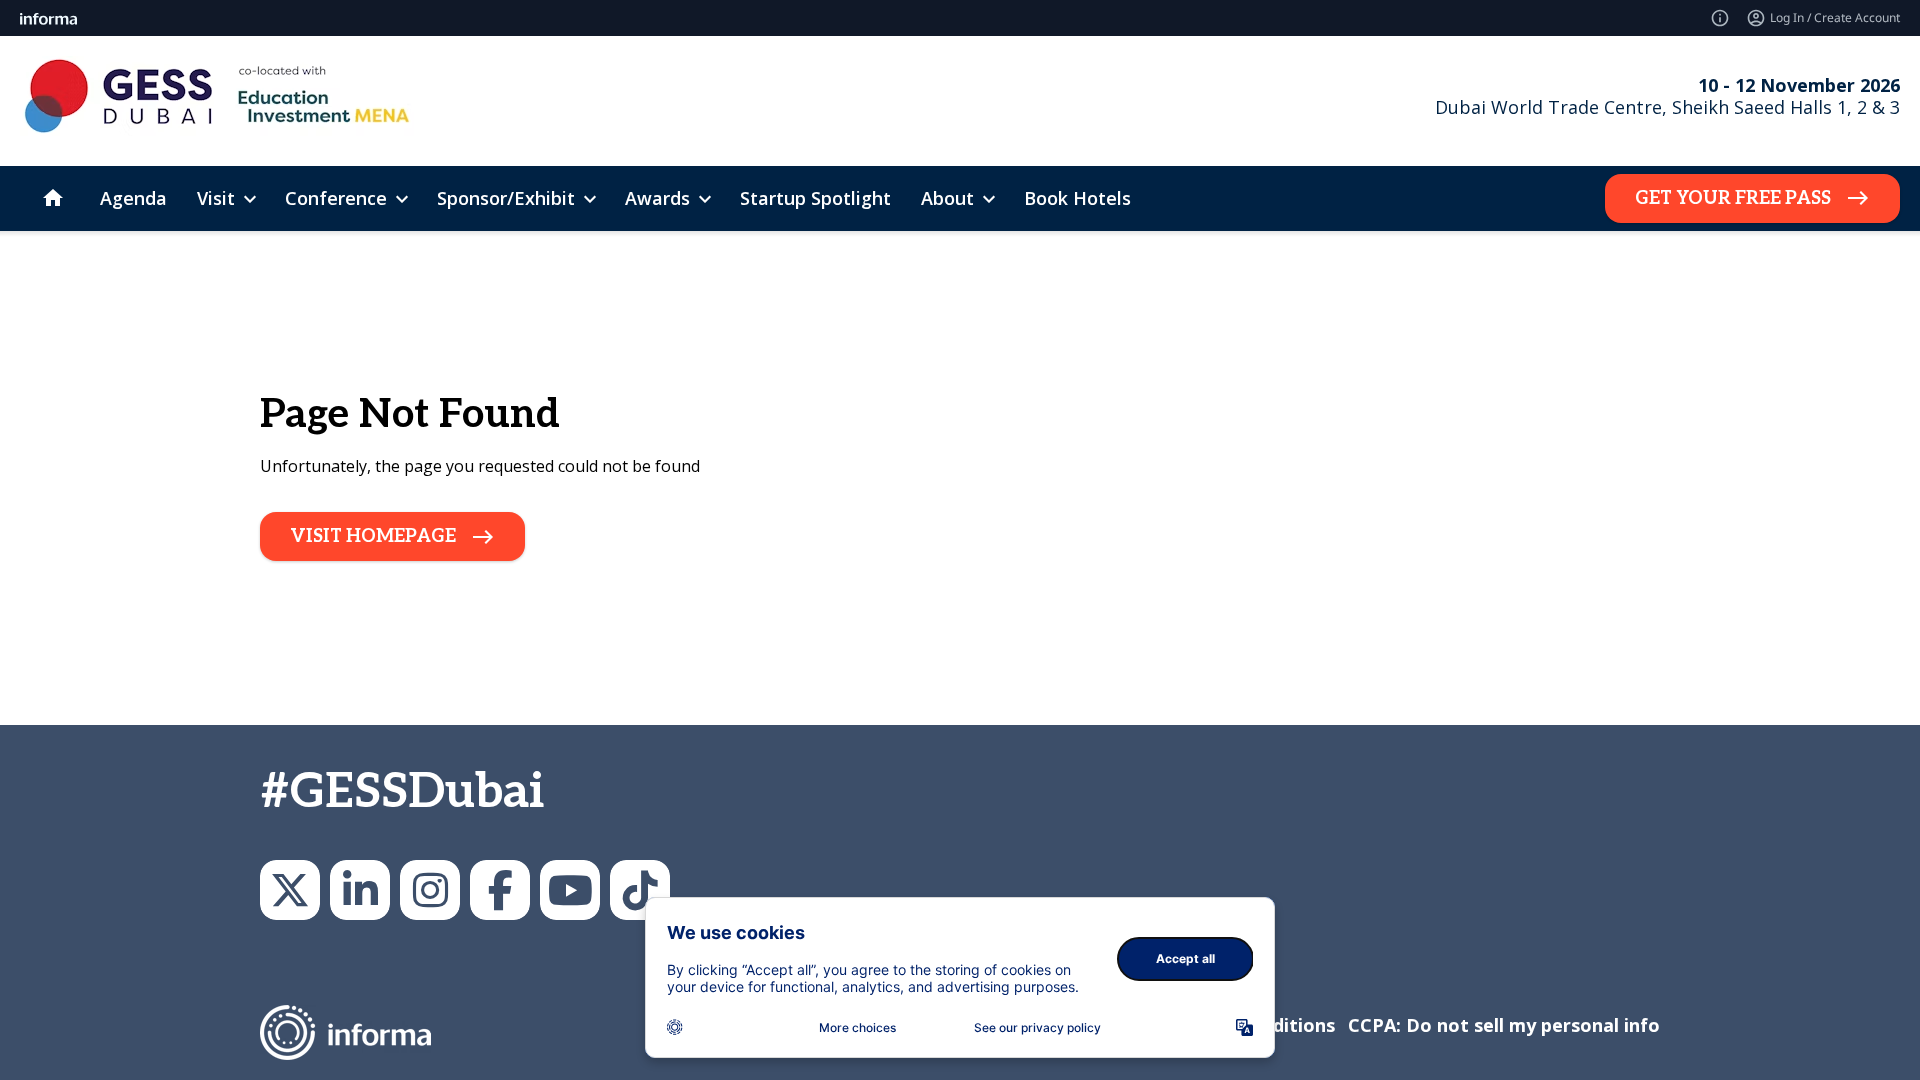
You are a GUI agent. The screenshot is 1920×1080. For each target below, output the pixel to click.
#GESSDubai (402, 792)
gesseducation (430, 890)
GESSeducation (290, 890)
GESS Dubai (500, 890)
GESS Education (360, 890)
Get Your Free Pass (1733, 198)
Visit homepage (373, 536)
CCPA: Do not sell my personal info (1504, 1025)
